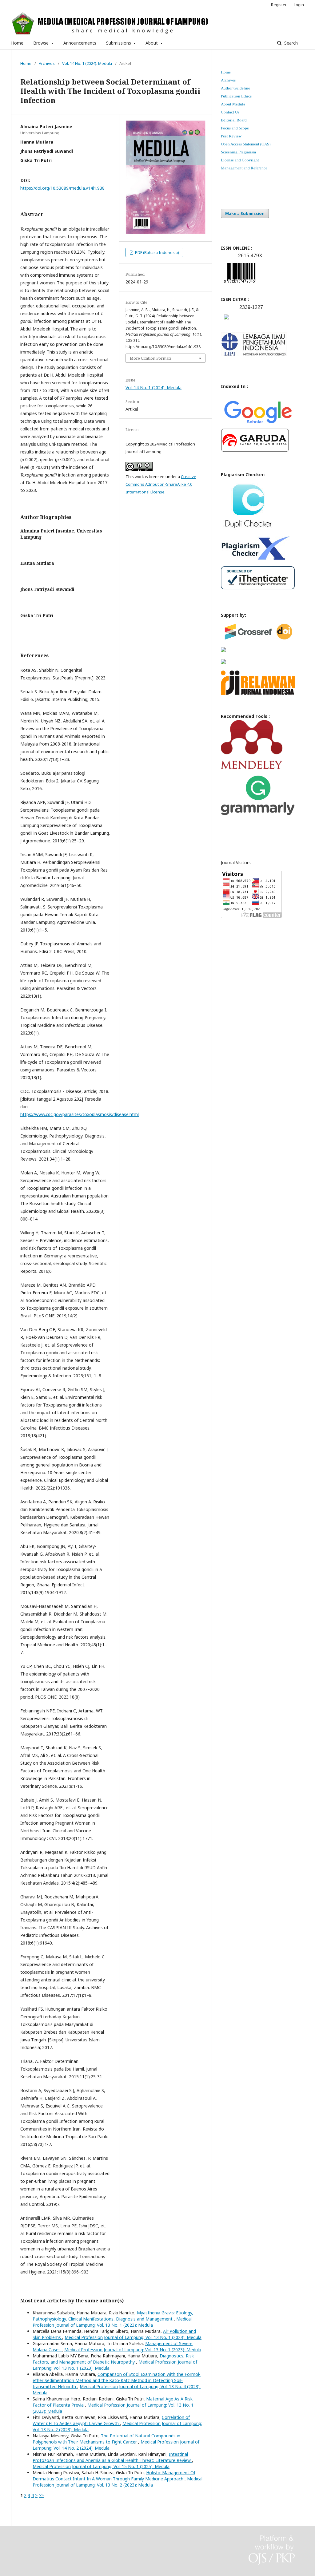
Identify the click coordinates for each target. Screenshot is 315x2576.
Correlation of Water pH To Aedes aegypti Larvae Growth (111, 2420)
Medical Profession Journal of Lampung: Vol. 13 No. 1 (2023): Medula (112, 2322)
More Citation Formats (151, 358)
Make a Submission (245, 213)
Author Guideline (235, 88)
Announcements (80, 43)
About (152, 43)
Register (279, 5)
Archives (47, 63)
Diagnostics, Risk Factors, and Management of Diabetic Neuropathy (113, 2359)
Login (299, 5)
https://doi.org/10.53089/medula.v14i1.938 (62, 188)
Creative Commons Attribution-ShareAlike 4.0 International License (161, 484)
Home (17, 43)
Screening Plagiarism (238, 152)
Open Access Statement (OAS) (246, 144)
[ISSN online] (240, 284)
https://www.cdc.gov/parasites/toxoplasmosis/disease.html (80, 1114)
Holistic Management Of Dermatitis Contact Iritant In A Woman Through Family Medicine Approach (114, 2476)
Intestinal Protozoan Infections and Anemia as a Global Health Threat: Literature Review (112, 2457)
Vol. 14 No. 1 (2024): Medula (87, 63)
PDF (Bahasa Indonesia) (157, 252)
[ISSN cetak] (226, 321)
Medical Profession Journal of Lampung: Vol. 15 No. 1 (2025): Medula (101, 2466)
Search (290, 43)
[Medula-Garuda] (255, 451)
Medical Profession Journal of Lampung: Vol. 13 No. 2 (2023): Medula (118, 2482)
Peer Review (231, 136)
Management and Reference (244, 168)
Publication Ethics (236, 96)
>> (41, 2495)
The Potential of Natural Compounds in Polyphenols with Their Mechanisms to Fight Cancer (106, 2439)
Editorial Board (234, 120)
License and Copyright (240, 160)
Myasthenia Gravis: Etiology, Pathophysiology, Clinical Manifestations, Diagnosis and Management (113, 2316)
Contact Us (230, 112)
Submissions (119, 43)
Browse (42, 43)
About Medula (233, 104)
